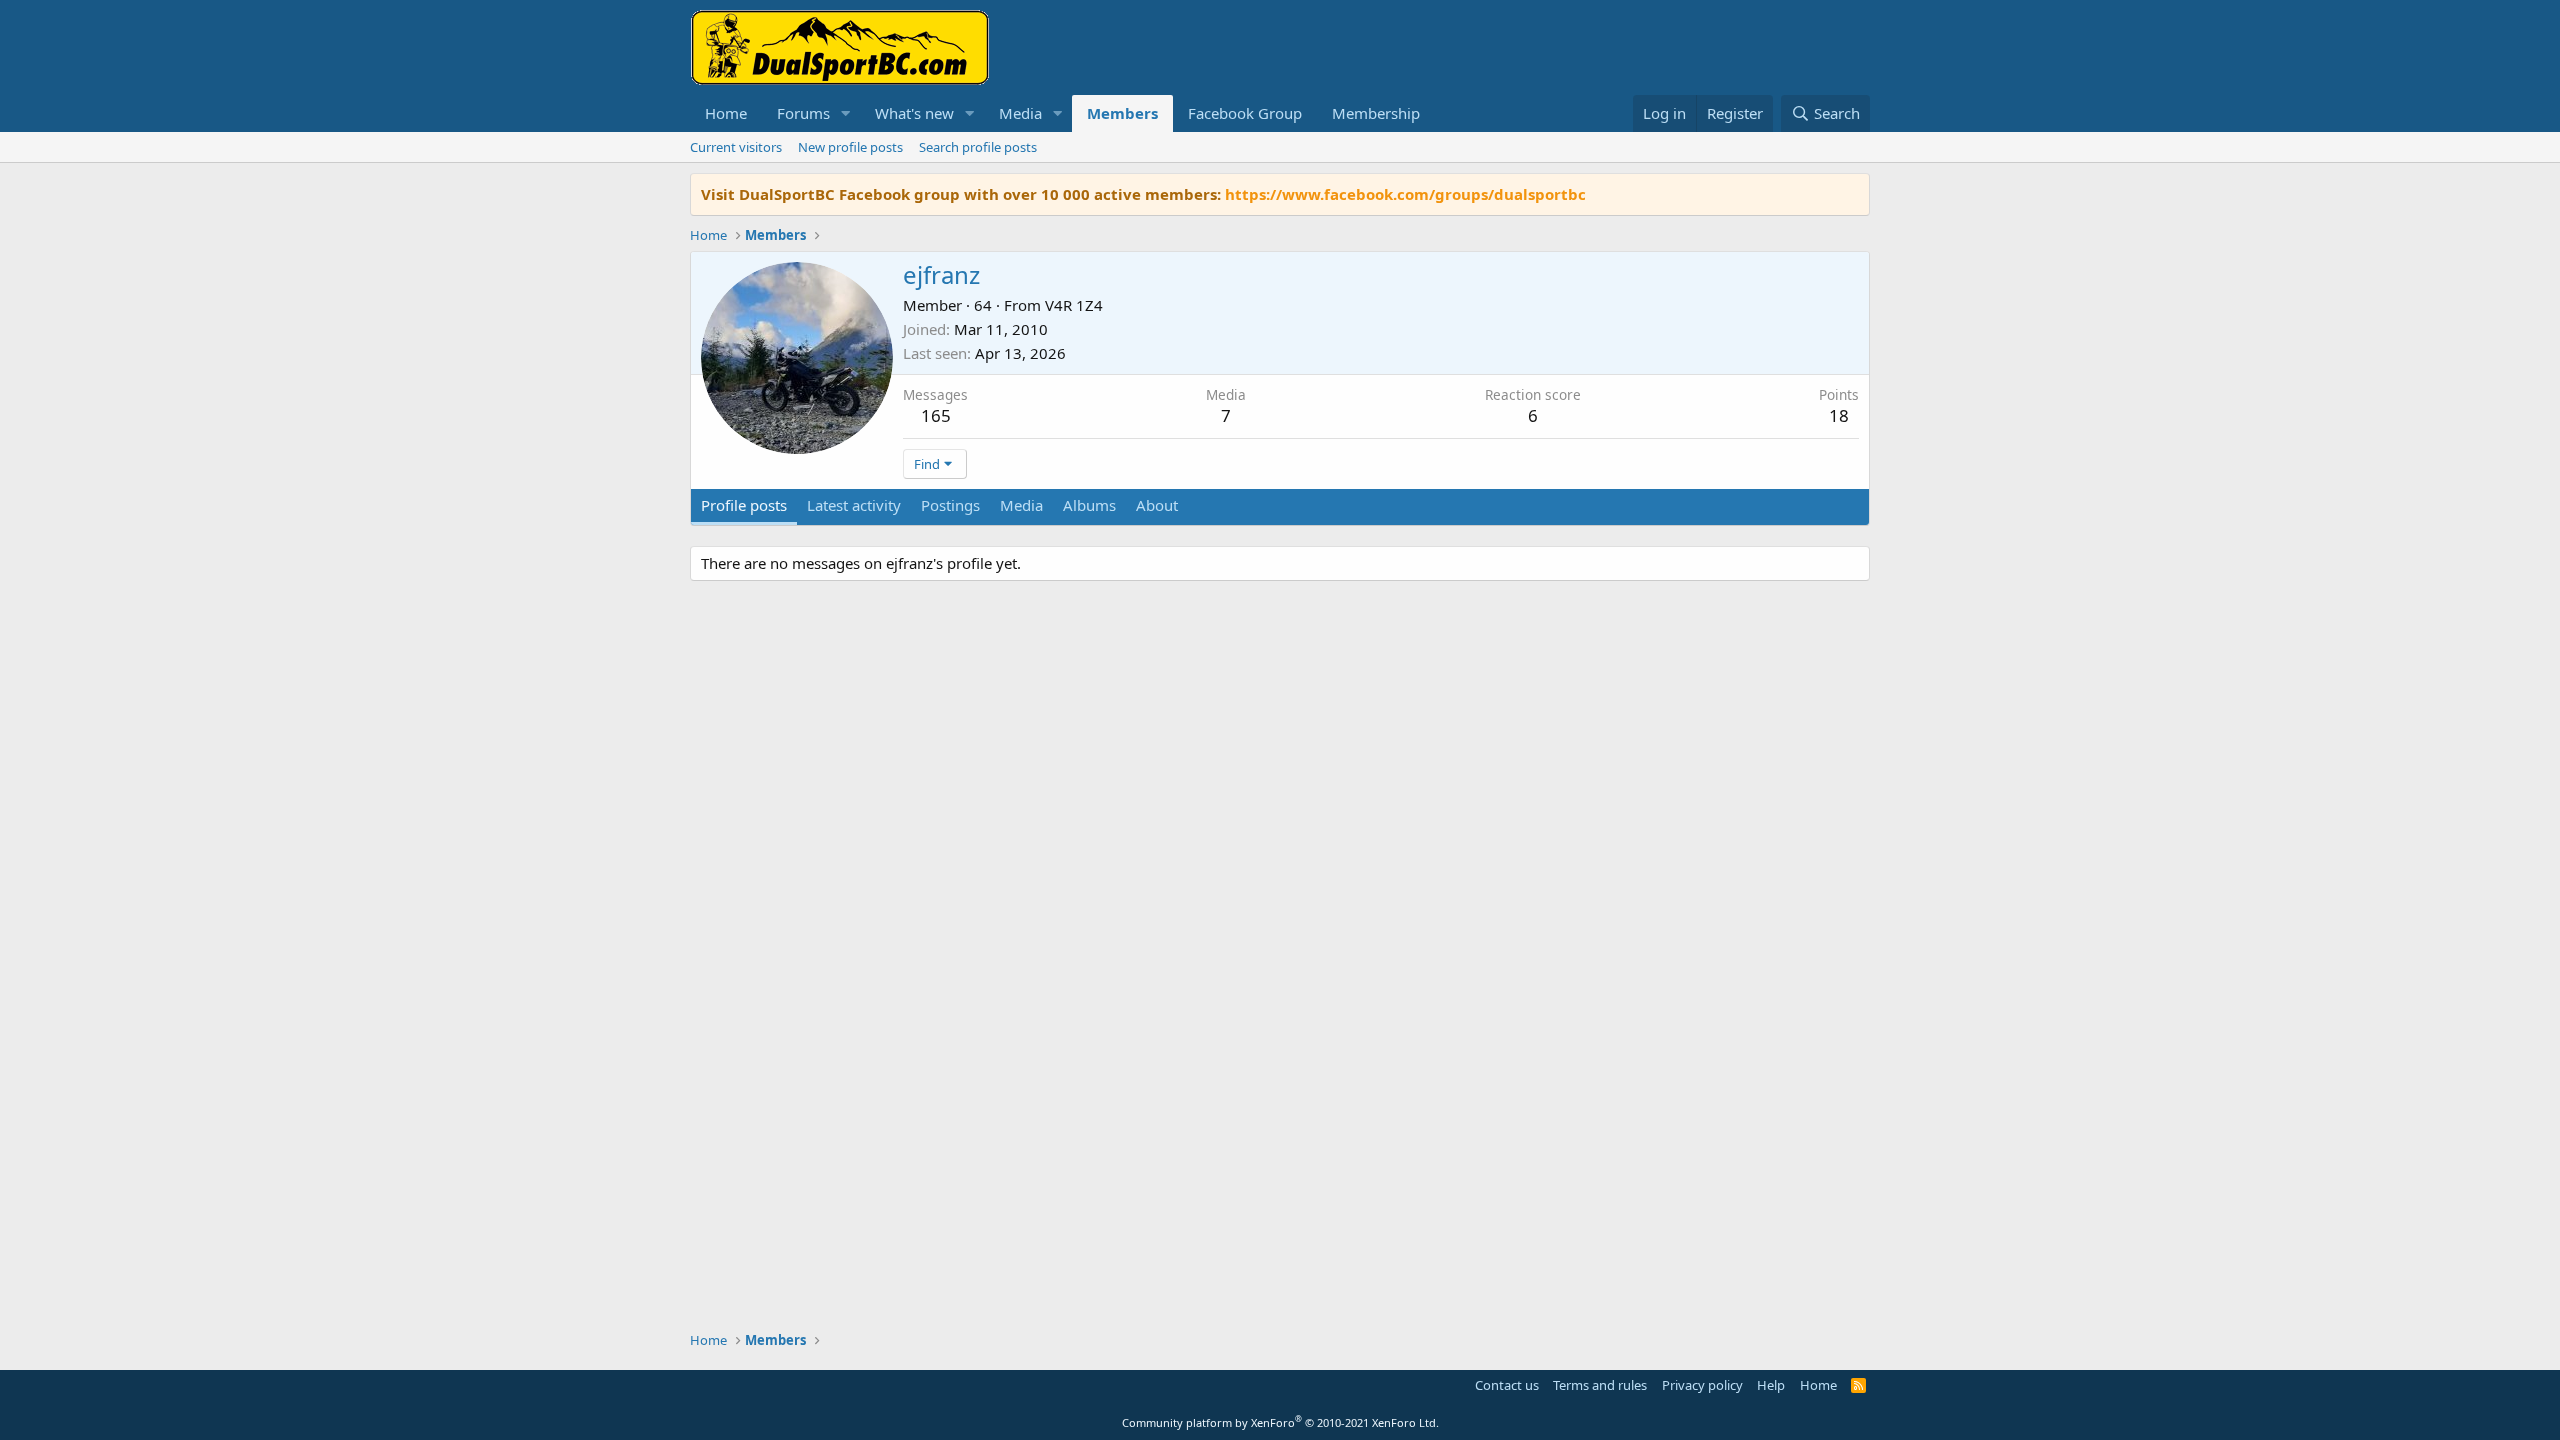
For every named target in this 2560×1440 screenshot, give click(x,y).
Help (1771, 1385)
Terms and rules (1600, 1385)
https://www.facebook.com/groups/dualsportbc (1405, 194)
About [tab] (1157, 505)
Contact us (1507, 1385)
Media (1020, 113)
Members (1122, 113)
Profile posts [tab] (744, 505)
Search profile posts (978, 147)
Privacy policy (1702, 1385)
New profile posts (850, 147)
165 (936, 415)
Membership (1376, 113)
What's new (914, 113)
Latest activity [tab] (854, 505)
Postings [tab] (950, 505)
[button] (846, 113)
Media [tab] (1021, 505)
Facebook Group (1245, 113)
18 (1839, 415)
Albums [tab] (1089, 505)
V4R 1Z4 (1074, 305)
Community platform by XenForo (1280, 1422)
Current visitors (736, 147)
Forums (803, 113)
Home (726, 113)
